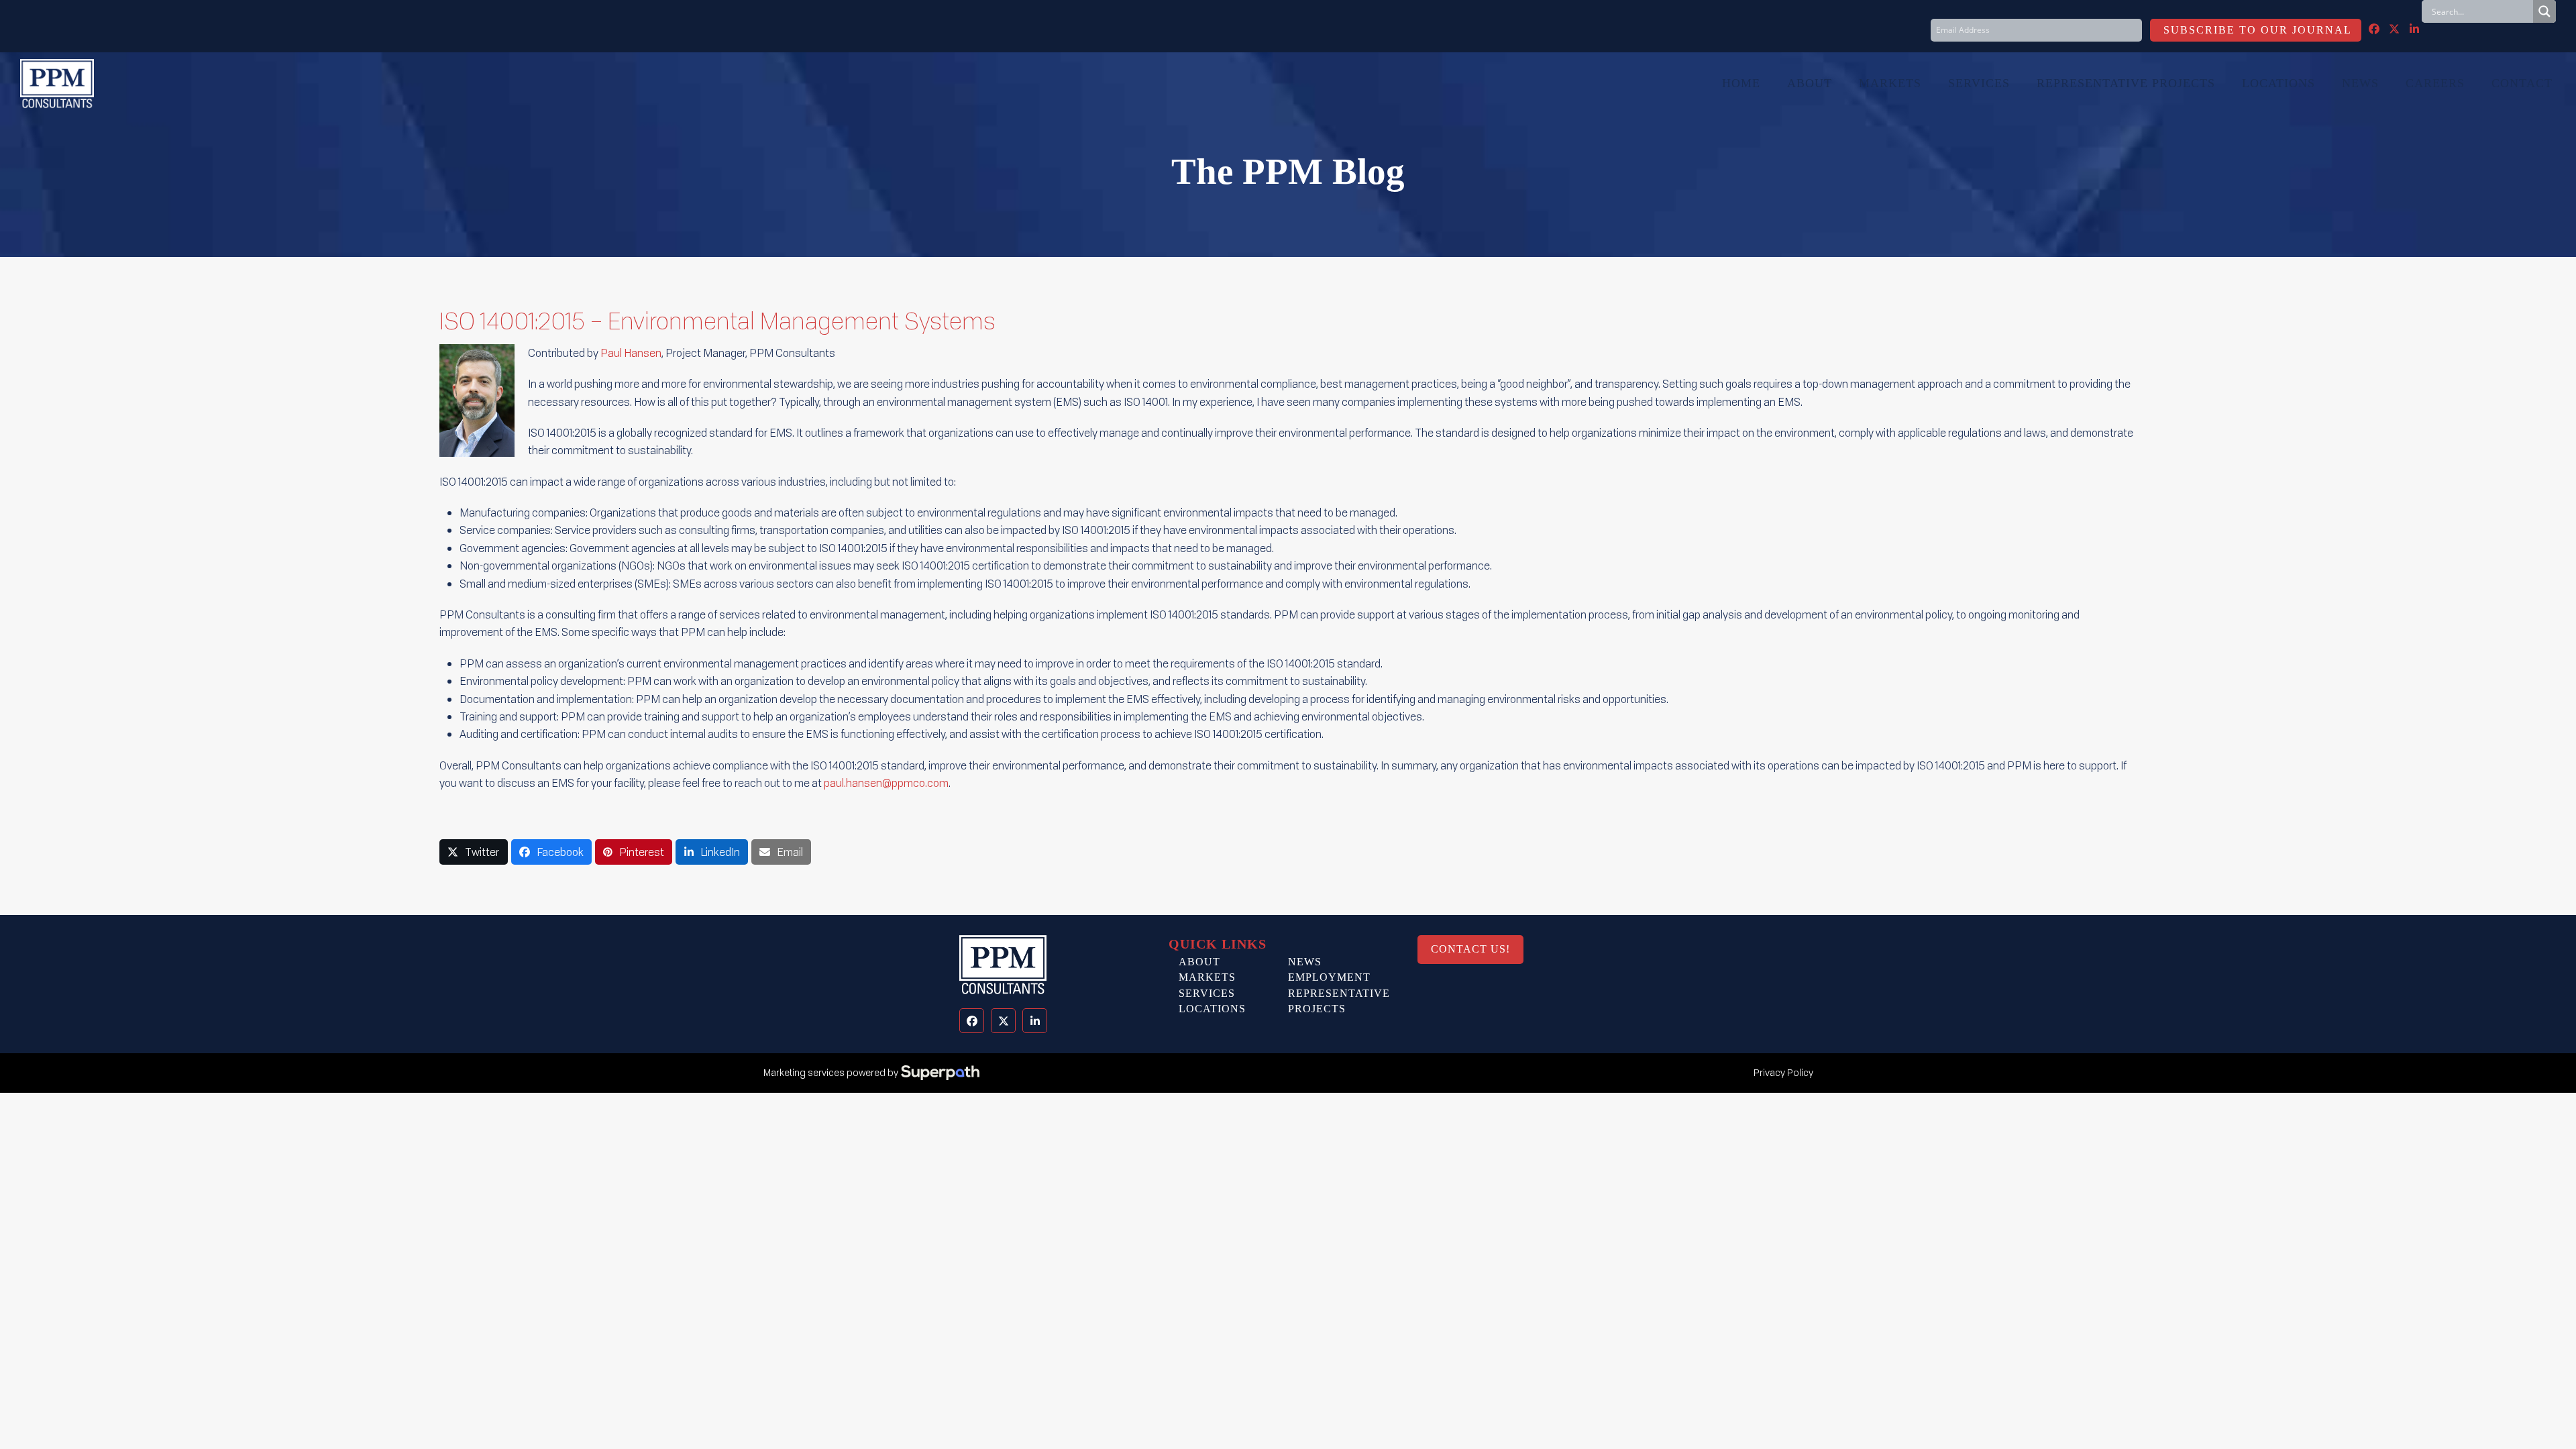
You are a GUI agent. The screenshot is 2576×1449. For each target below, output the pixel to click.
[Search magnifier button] (2544, 11)
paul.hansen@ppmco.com (886, 783)
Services (1207, 993)
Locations (1212, 1009)
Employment (1329, 977)
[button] (474, 852)
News (1305, 962)
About (1199, 962)
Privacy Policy (1783, 1072)
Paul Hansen (631, 353)
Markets (1207, 977)
